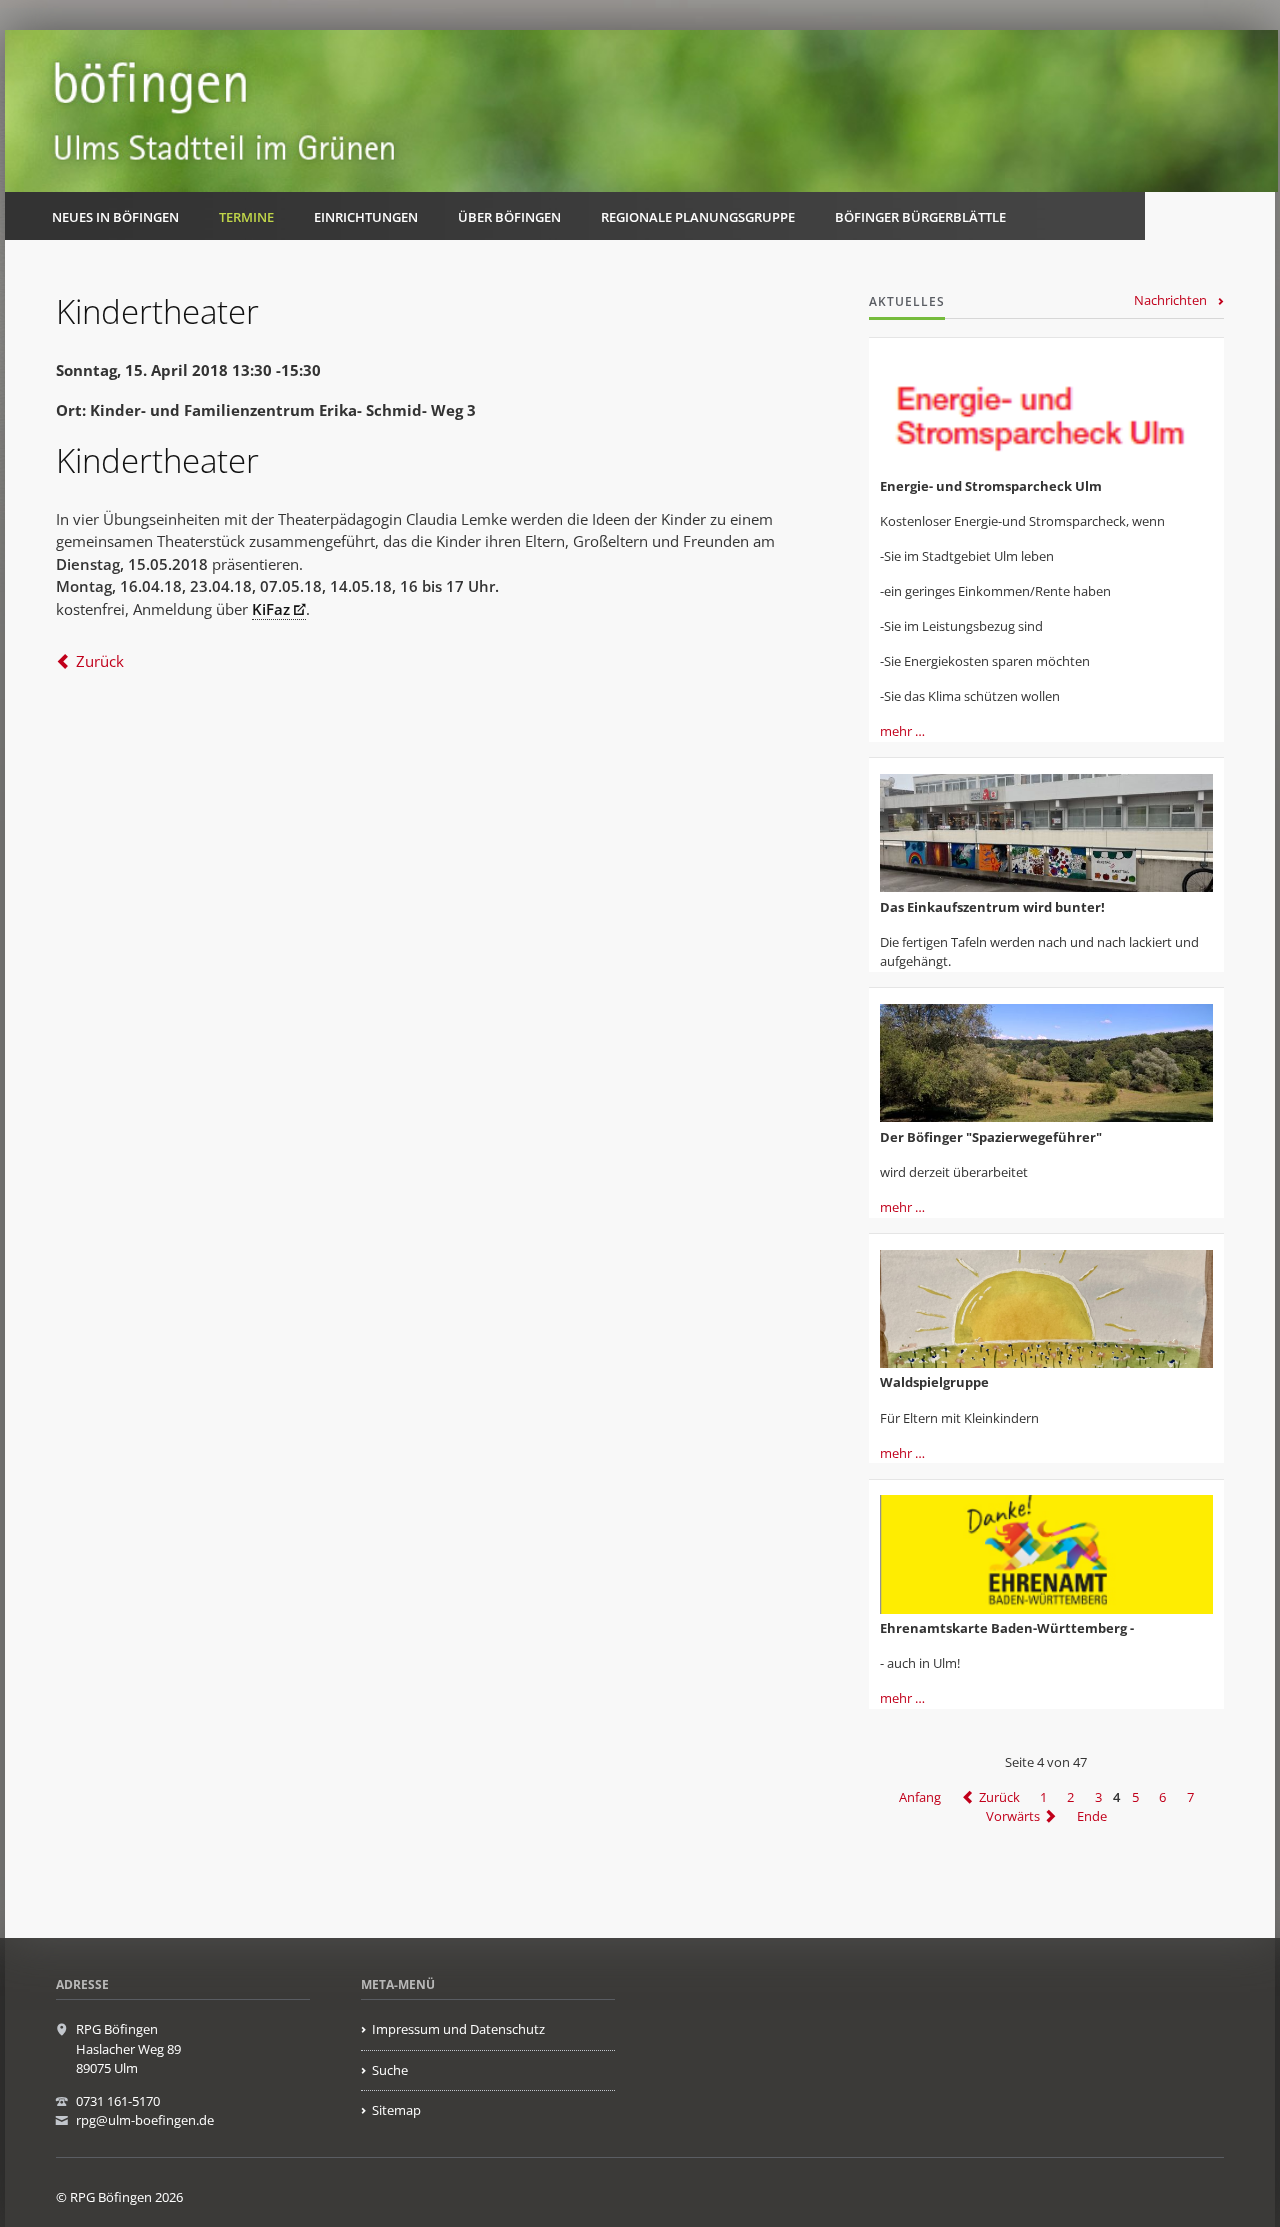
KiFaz (271, 609)
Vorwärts (1013, 1816)
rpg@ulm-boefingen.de (145, 2120)
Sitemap (396, 2110)
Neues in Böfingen (115, 217)
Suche (390, 2070)
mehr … (902, 731)
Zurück (100, 661)
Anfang (920, 1797)
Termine (246, 217)
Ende (1092, 1816)
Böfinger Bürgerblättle (920, 217)
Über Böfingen (509, 217)
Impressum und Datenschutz (458, 2029)
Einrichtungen (366, 217)
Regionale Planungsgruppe (698, 217)
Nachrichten (1170, 300)
